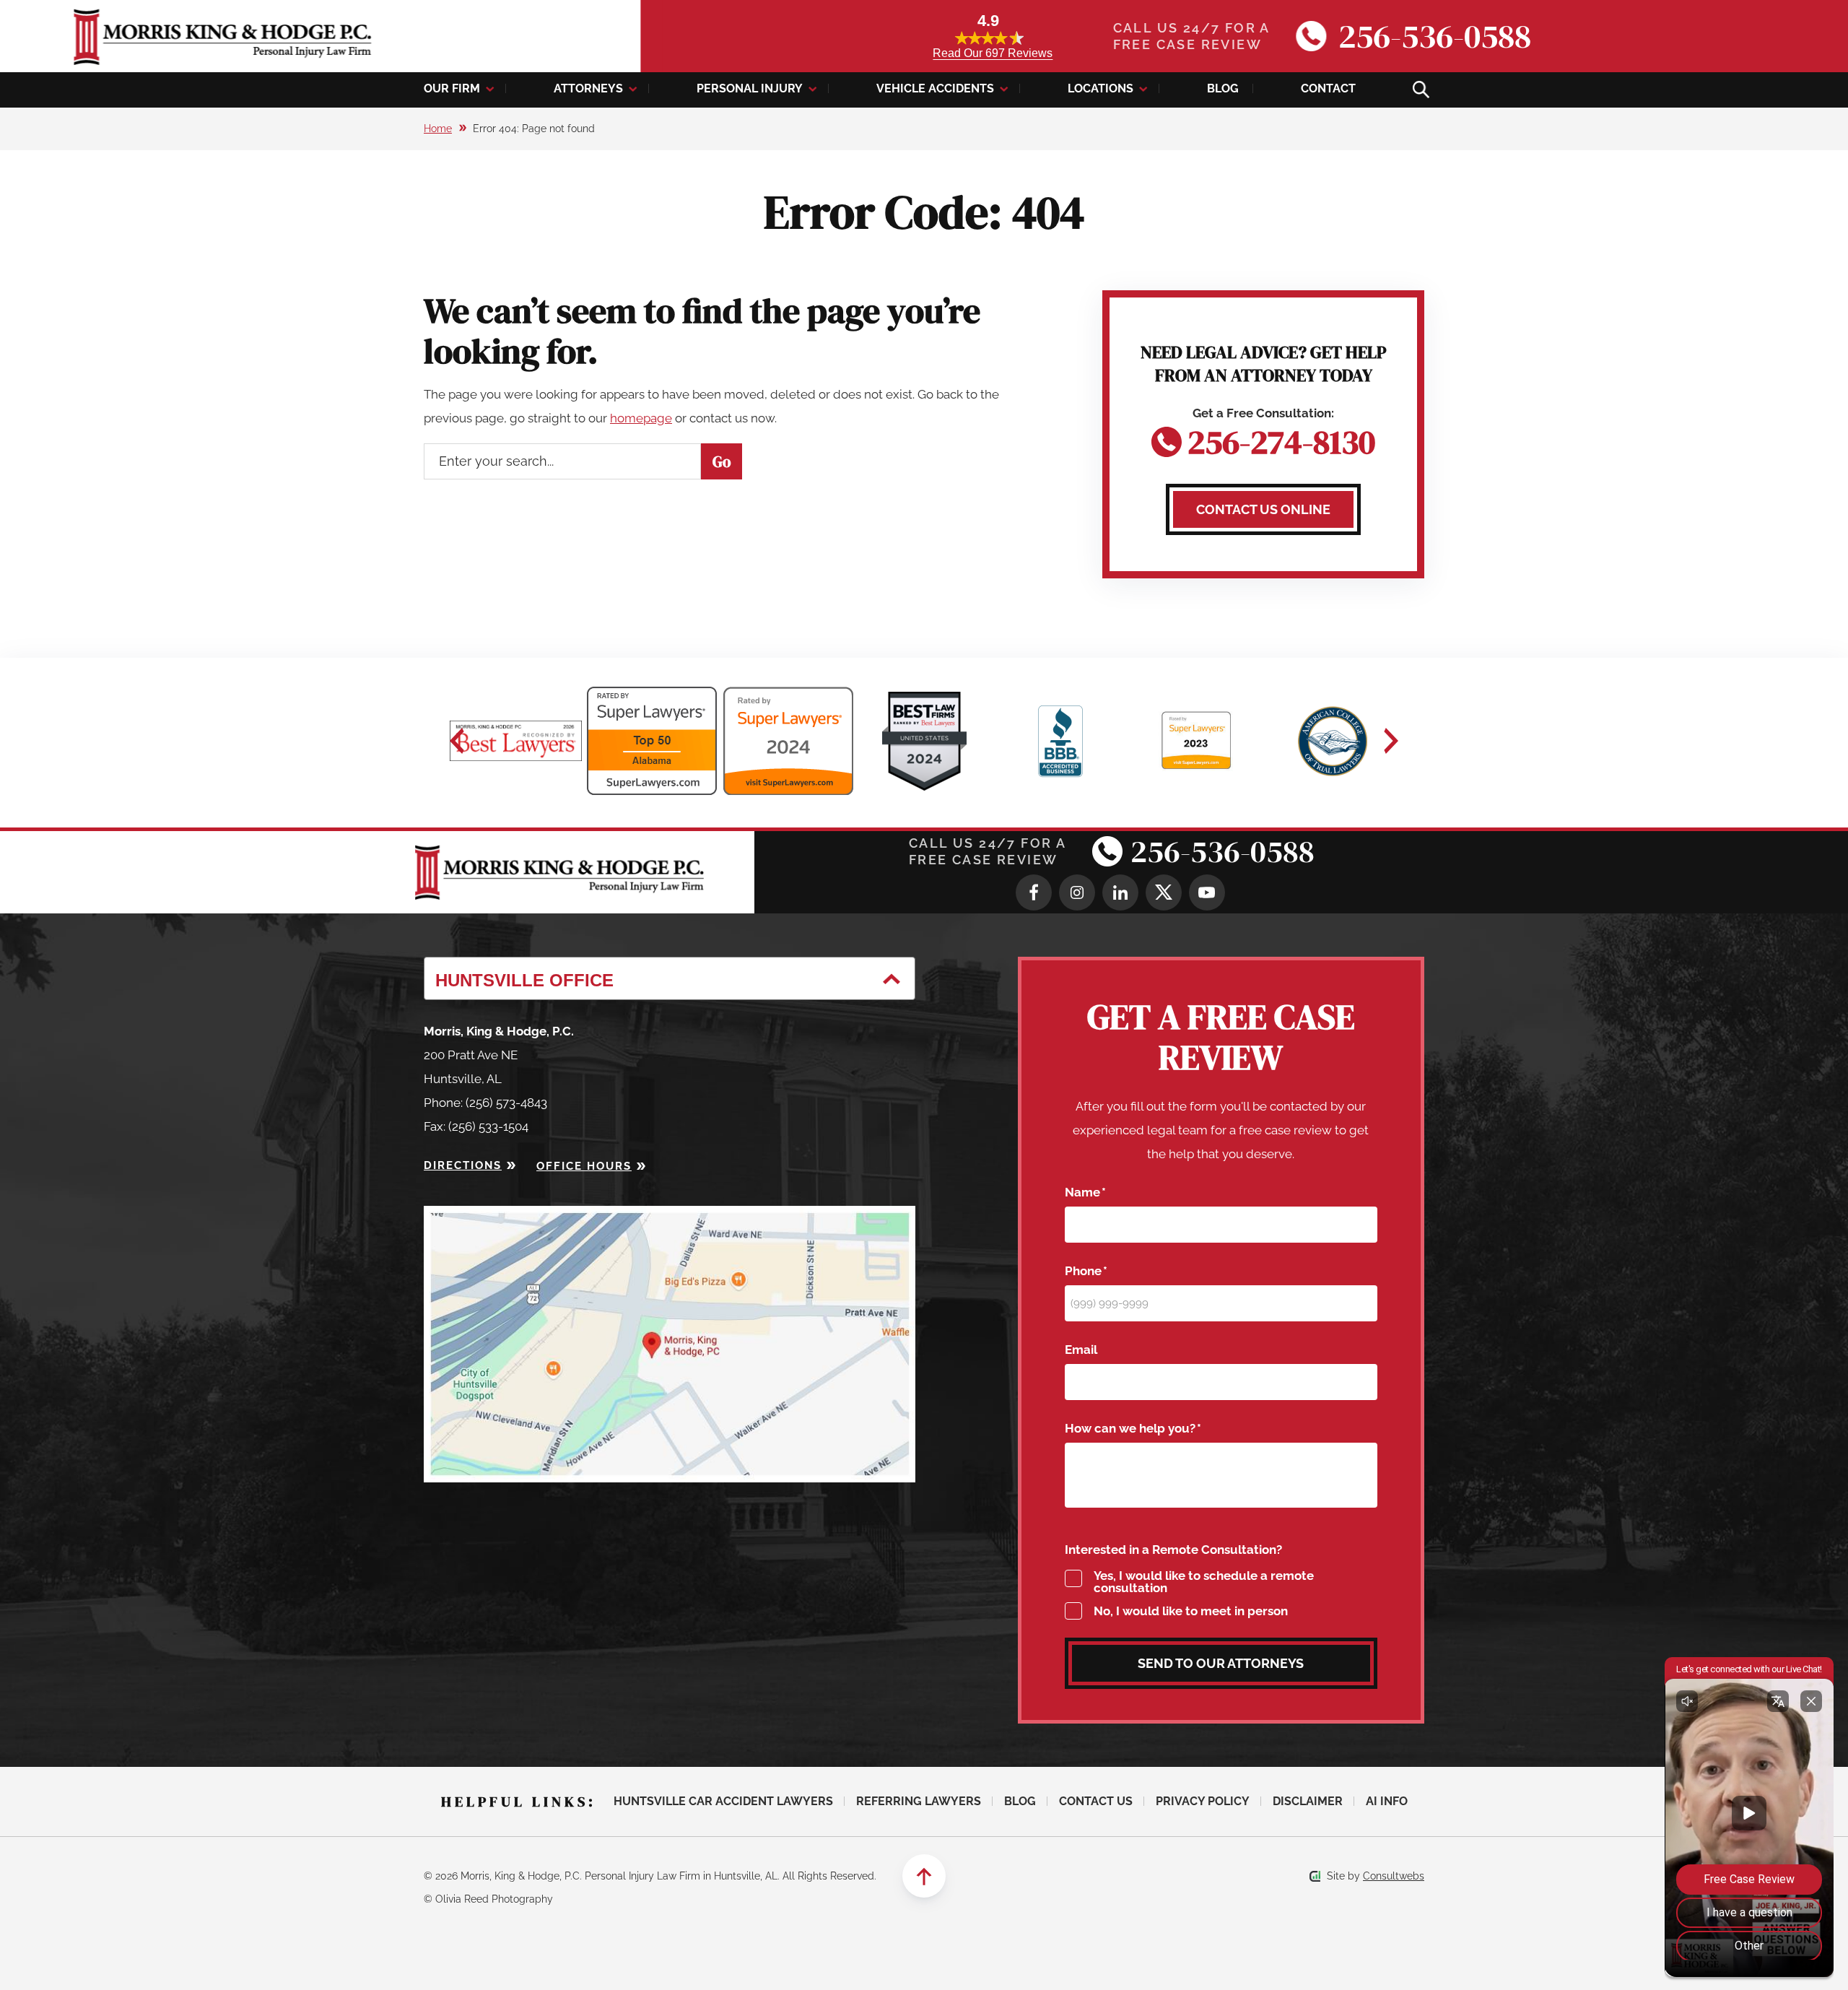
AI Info (1387, 1801)
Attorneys (588, 88)
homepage (641, 418)
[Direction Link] (670, 1217)
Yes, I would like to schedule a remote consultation (1204, 1582)
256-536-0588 (1435, 36)
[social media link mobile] (1034, 892)
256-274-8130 (1281, 439)
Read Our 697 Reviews (993, 53)
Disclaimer (1308, 1801)
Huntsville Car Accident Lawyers (723, 1801)
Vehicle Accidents (935, 88)
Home (438, 129)
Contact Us (1096, 1801)
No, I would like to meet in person (1191, 1611)
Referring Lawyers (919, 1801)
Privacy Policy (1203, 1801)
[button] (457, 741)
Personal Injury (750, 88)
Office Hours (584, 1166)
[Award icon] (516, 741)
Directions (463, 1165)
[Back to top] (924, 1876)
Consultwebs (1394, 1876)
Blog (1223, 88)
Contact (1328, 88)
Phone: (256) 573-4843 (485, 1103)
